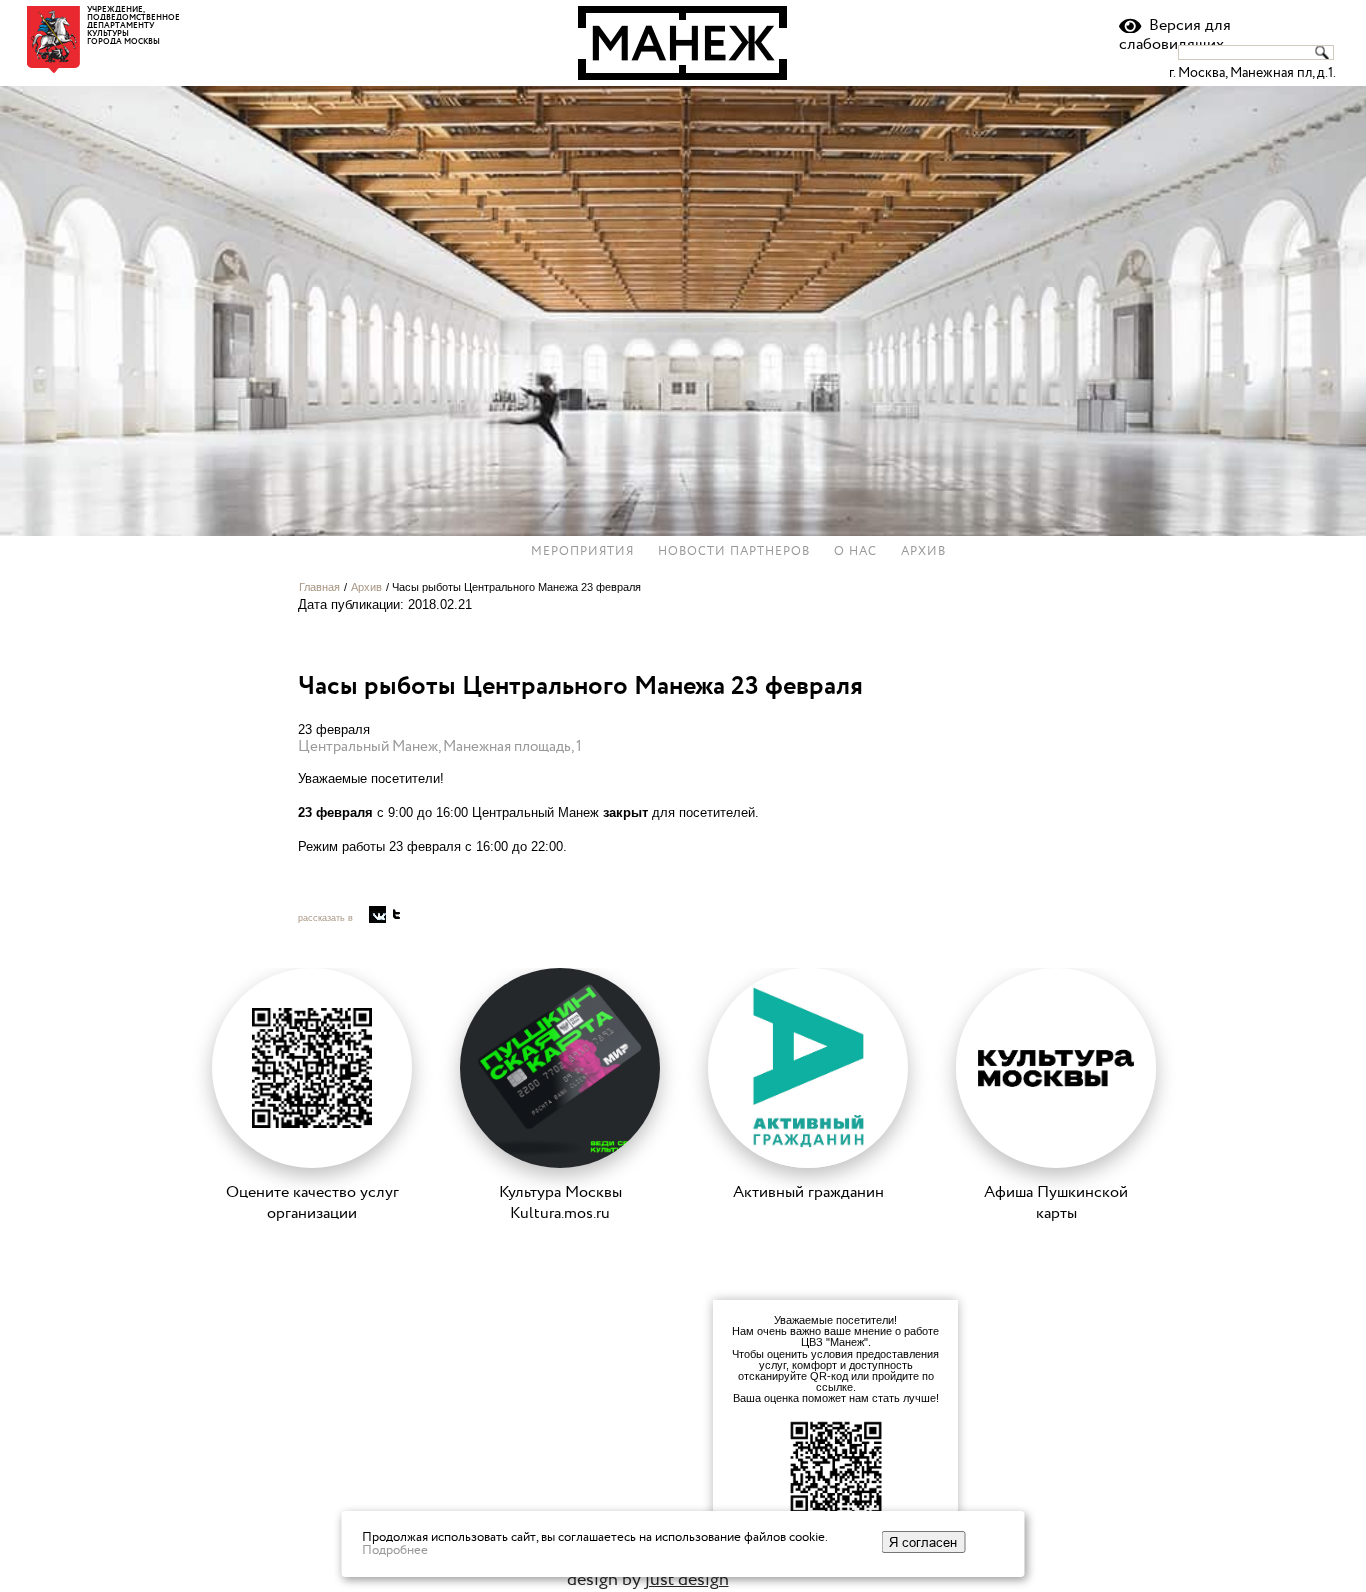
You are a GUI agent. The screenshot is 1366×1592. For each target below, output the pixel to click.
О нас (855, 552)
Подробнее (395, 1550)
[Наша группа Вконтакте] (377, 914)
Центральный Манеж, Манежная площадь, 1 (440, 746)
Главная (319, 587)
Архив (923, 552)
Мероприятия (582, 552)
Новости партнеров (734, 552)
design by (648, 1579)
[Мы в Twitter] (396, 914)
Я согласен (923, 1542)
